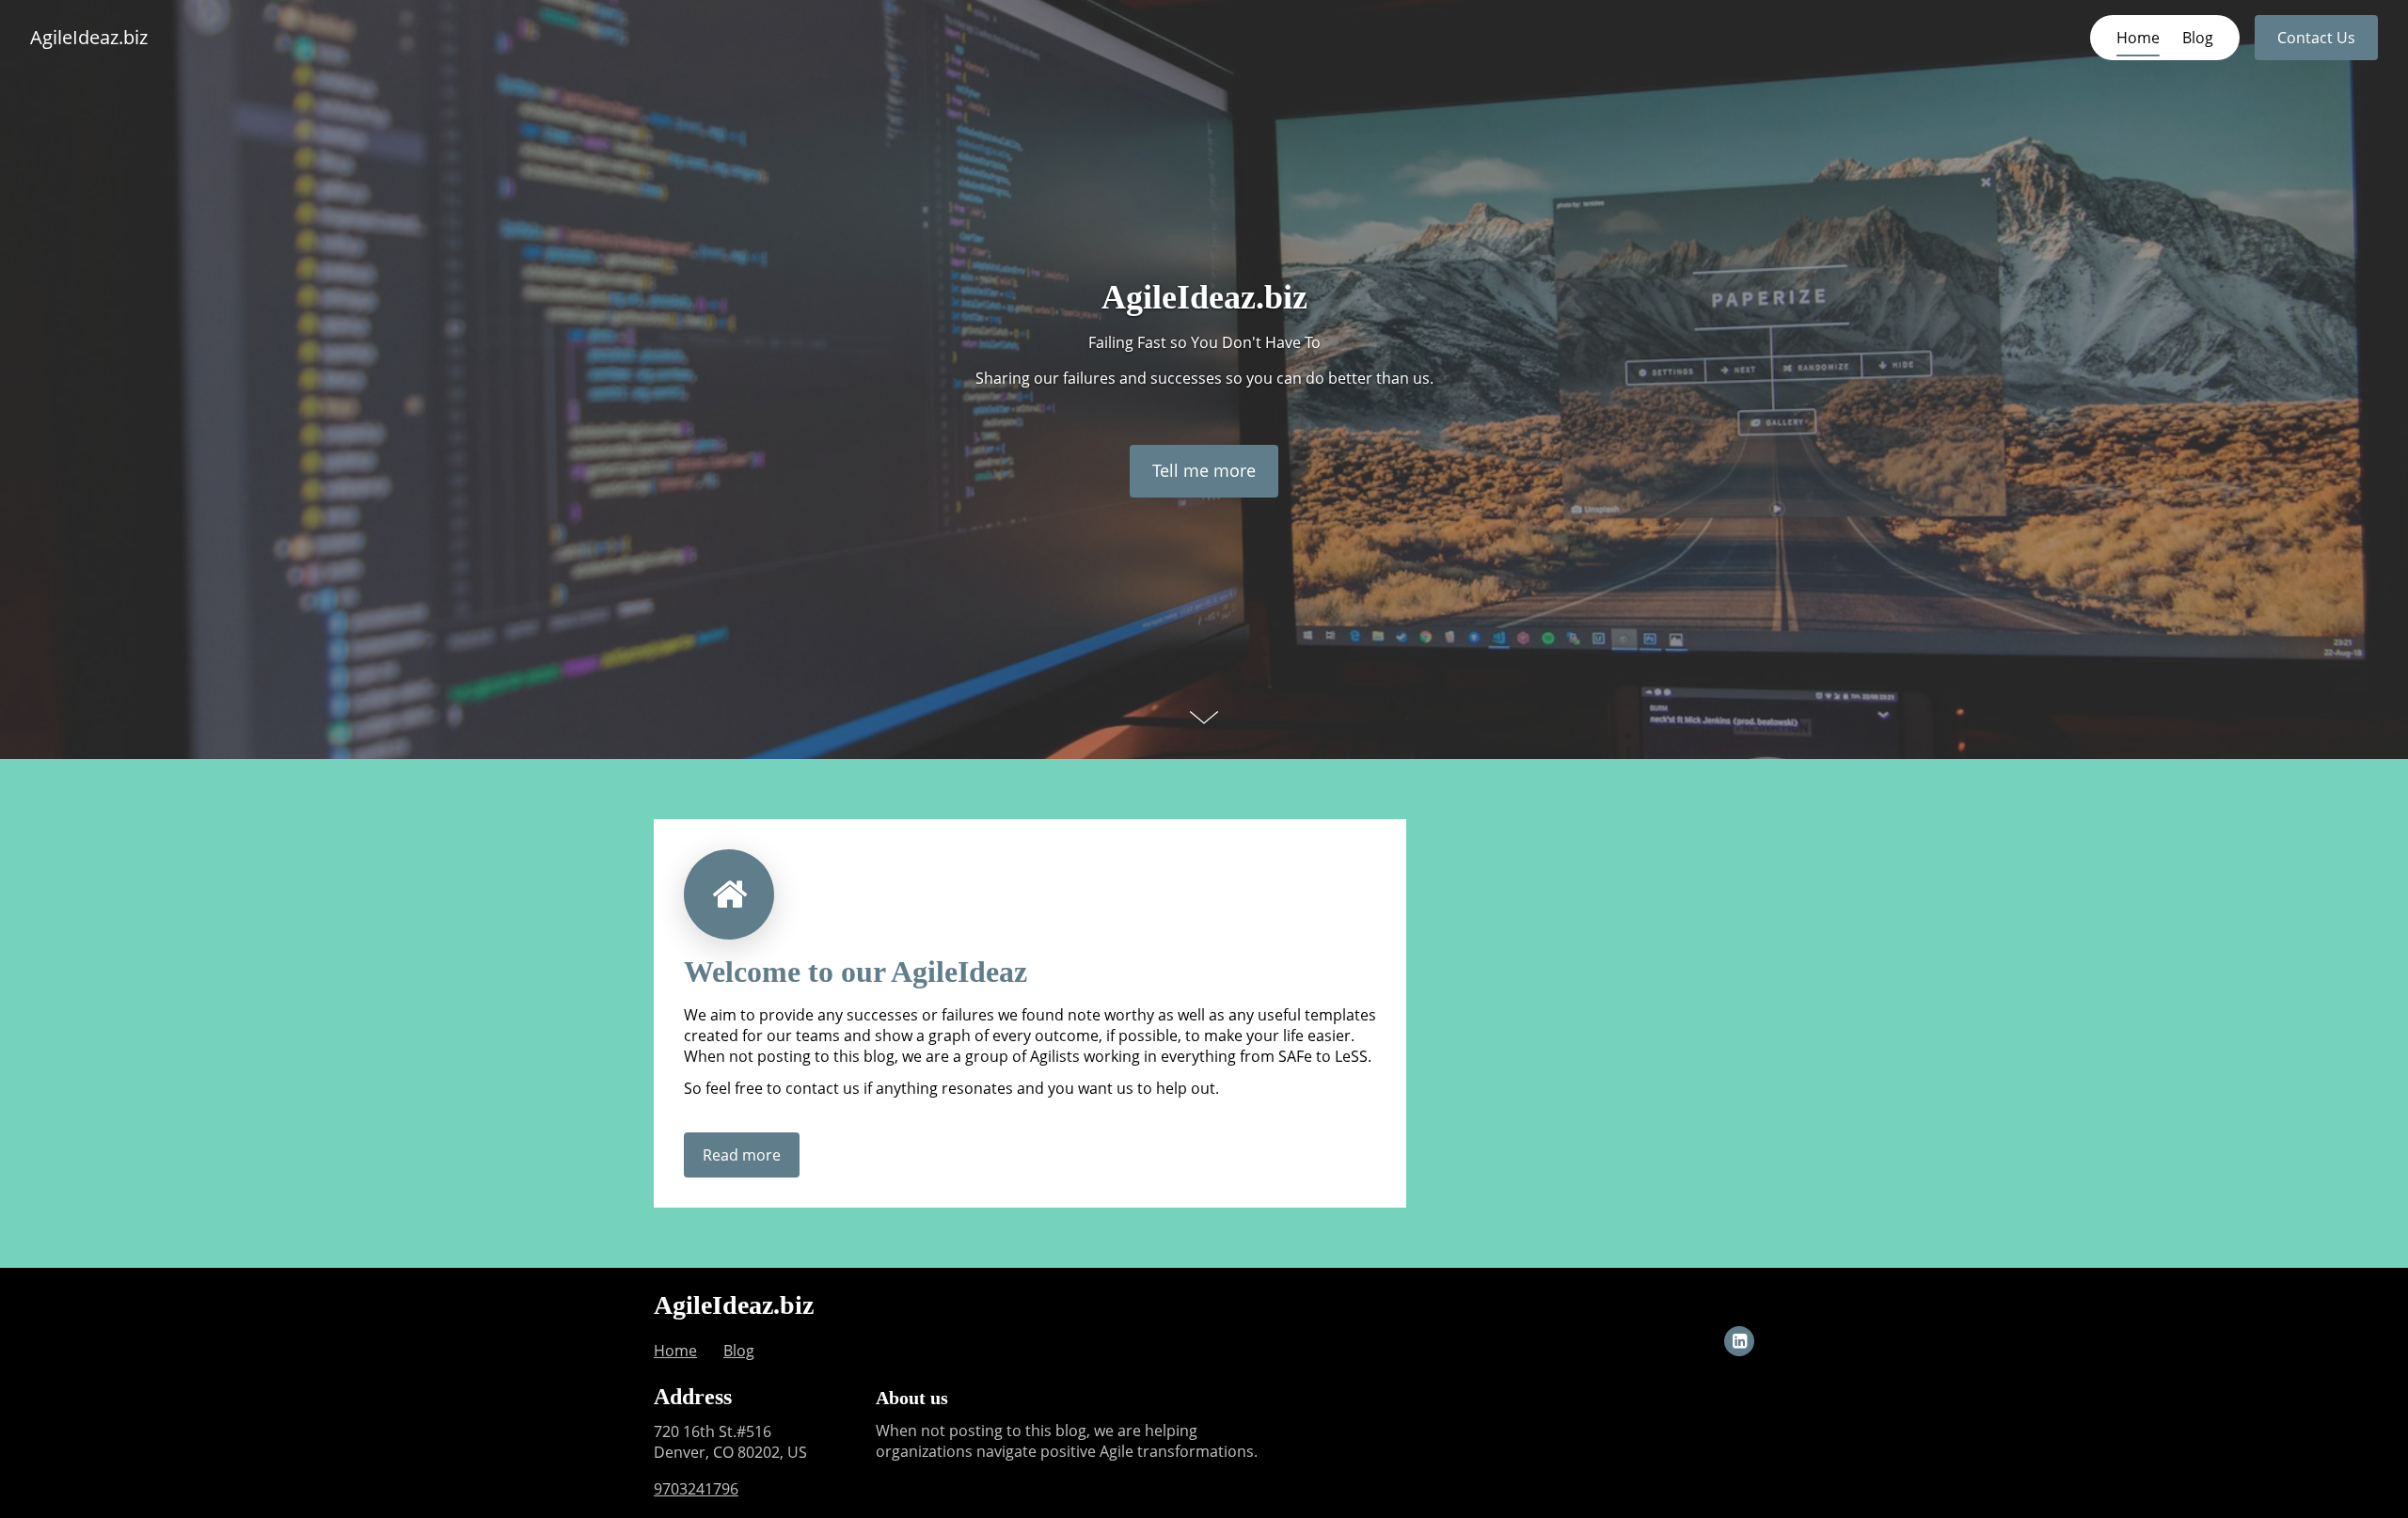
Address (693, 1397)
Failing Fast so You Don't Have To (1204, 342)
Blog (2198, 38)
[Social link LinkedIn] (1739, 1341)
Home (2138, 38)
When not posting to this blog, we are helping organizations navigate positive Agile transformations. (1067, 1441)
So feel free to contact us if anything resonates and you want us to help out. (951, 1088)
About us (912, 1398)
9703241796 (696, 1489)
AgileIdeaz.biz (89, 37)
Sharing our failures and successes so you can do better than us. (1204, 378)
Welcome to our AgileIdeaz (855, 972)
